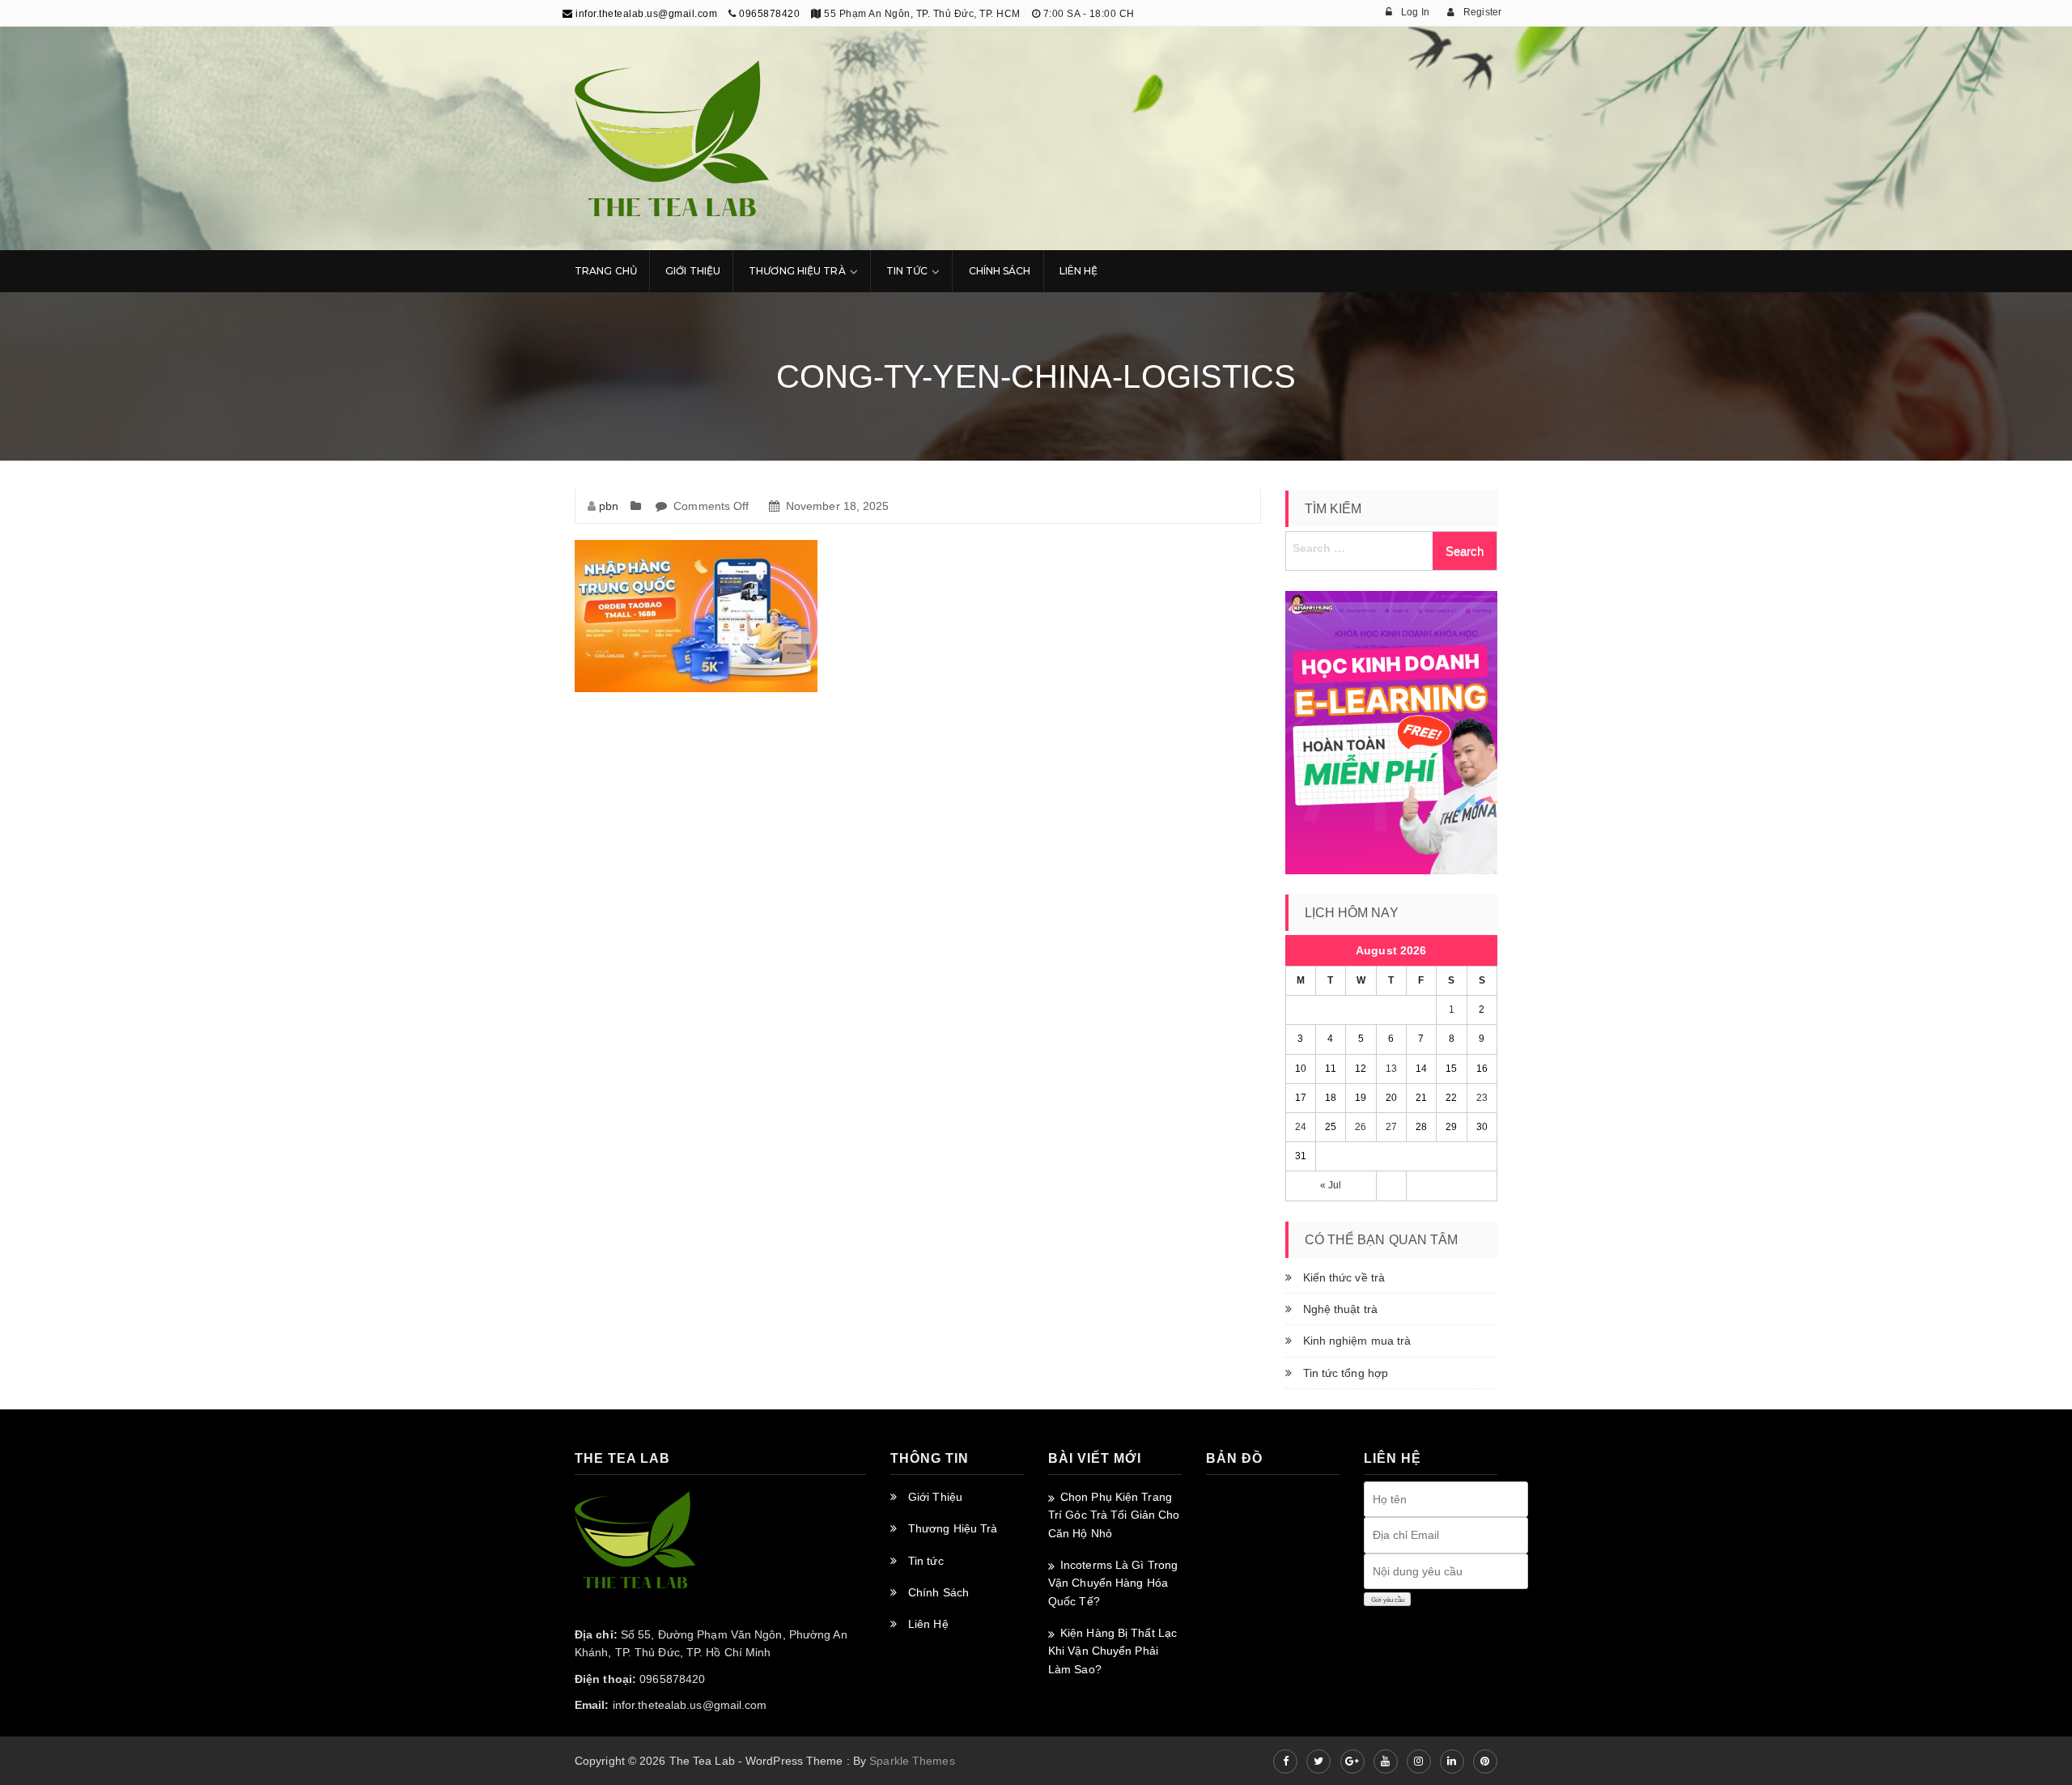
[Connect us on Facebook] (1285, 1762)
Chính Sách (1000, 271)
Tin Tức (907, 271)
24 (1301, 1127)
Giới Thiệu (693, 271)
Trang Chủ (606, 271)
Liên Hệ (1079, 271)
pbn (609, 506)
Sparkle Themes (912, 1761)
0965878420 (769, 14)
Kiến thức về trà (1344, 1277)
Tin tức (926, 1561)
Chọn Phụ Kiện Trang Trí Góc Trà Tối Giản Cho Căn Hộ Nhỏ (1114, 1515)
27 (1391, 1127)
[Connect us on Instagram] (1419, 1762)
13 (1391, 1069)
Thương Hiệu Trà (797, 271)
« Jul (1331, 1185)
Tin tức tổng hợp (1346, 1373)
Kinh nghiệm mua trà (1357, 1341)
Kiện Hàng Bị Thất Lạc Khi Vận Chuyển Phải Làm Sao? (1112, 1651)
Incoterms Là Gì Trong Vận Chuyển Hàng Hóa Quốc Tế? (1113, 1583)
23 (1482, 1098)
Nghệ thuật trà (1340, 1309)
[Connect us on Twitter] (1318, 1762)
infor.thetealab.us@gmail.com (645, 14)
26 (1361, 1127)
